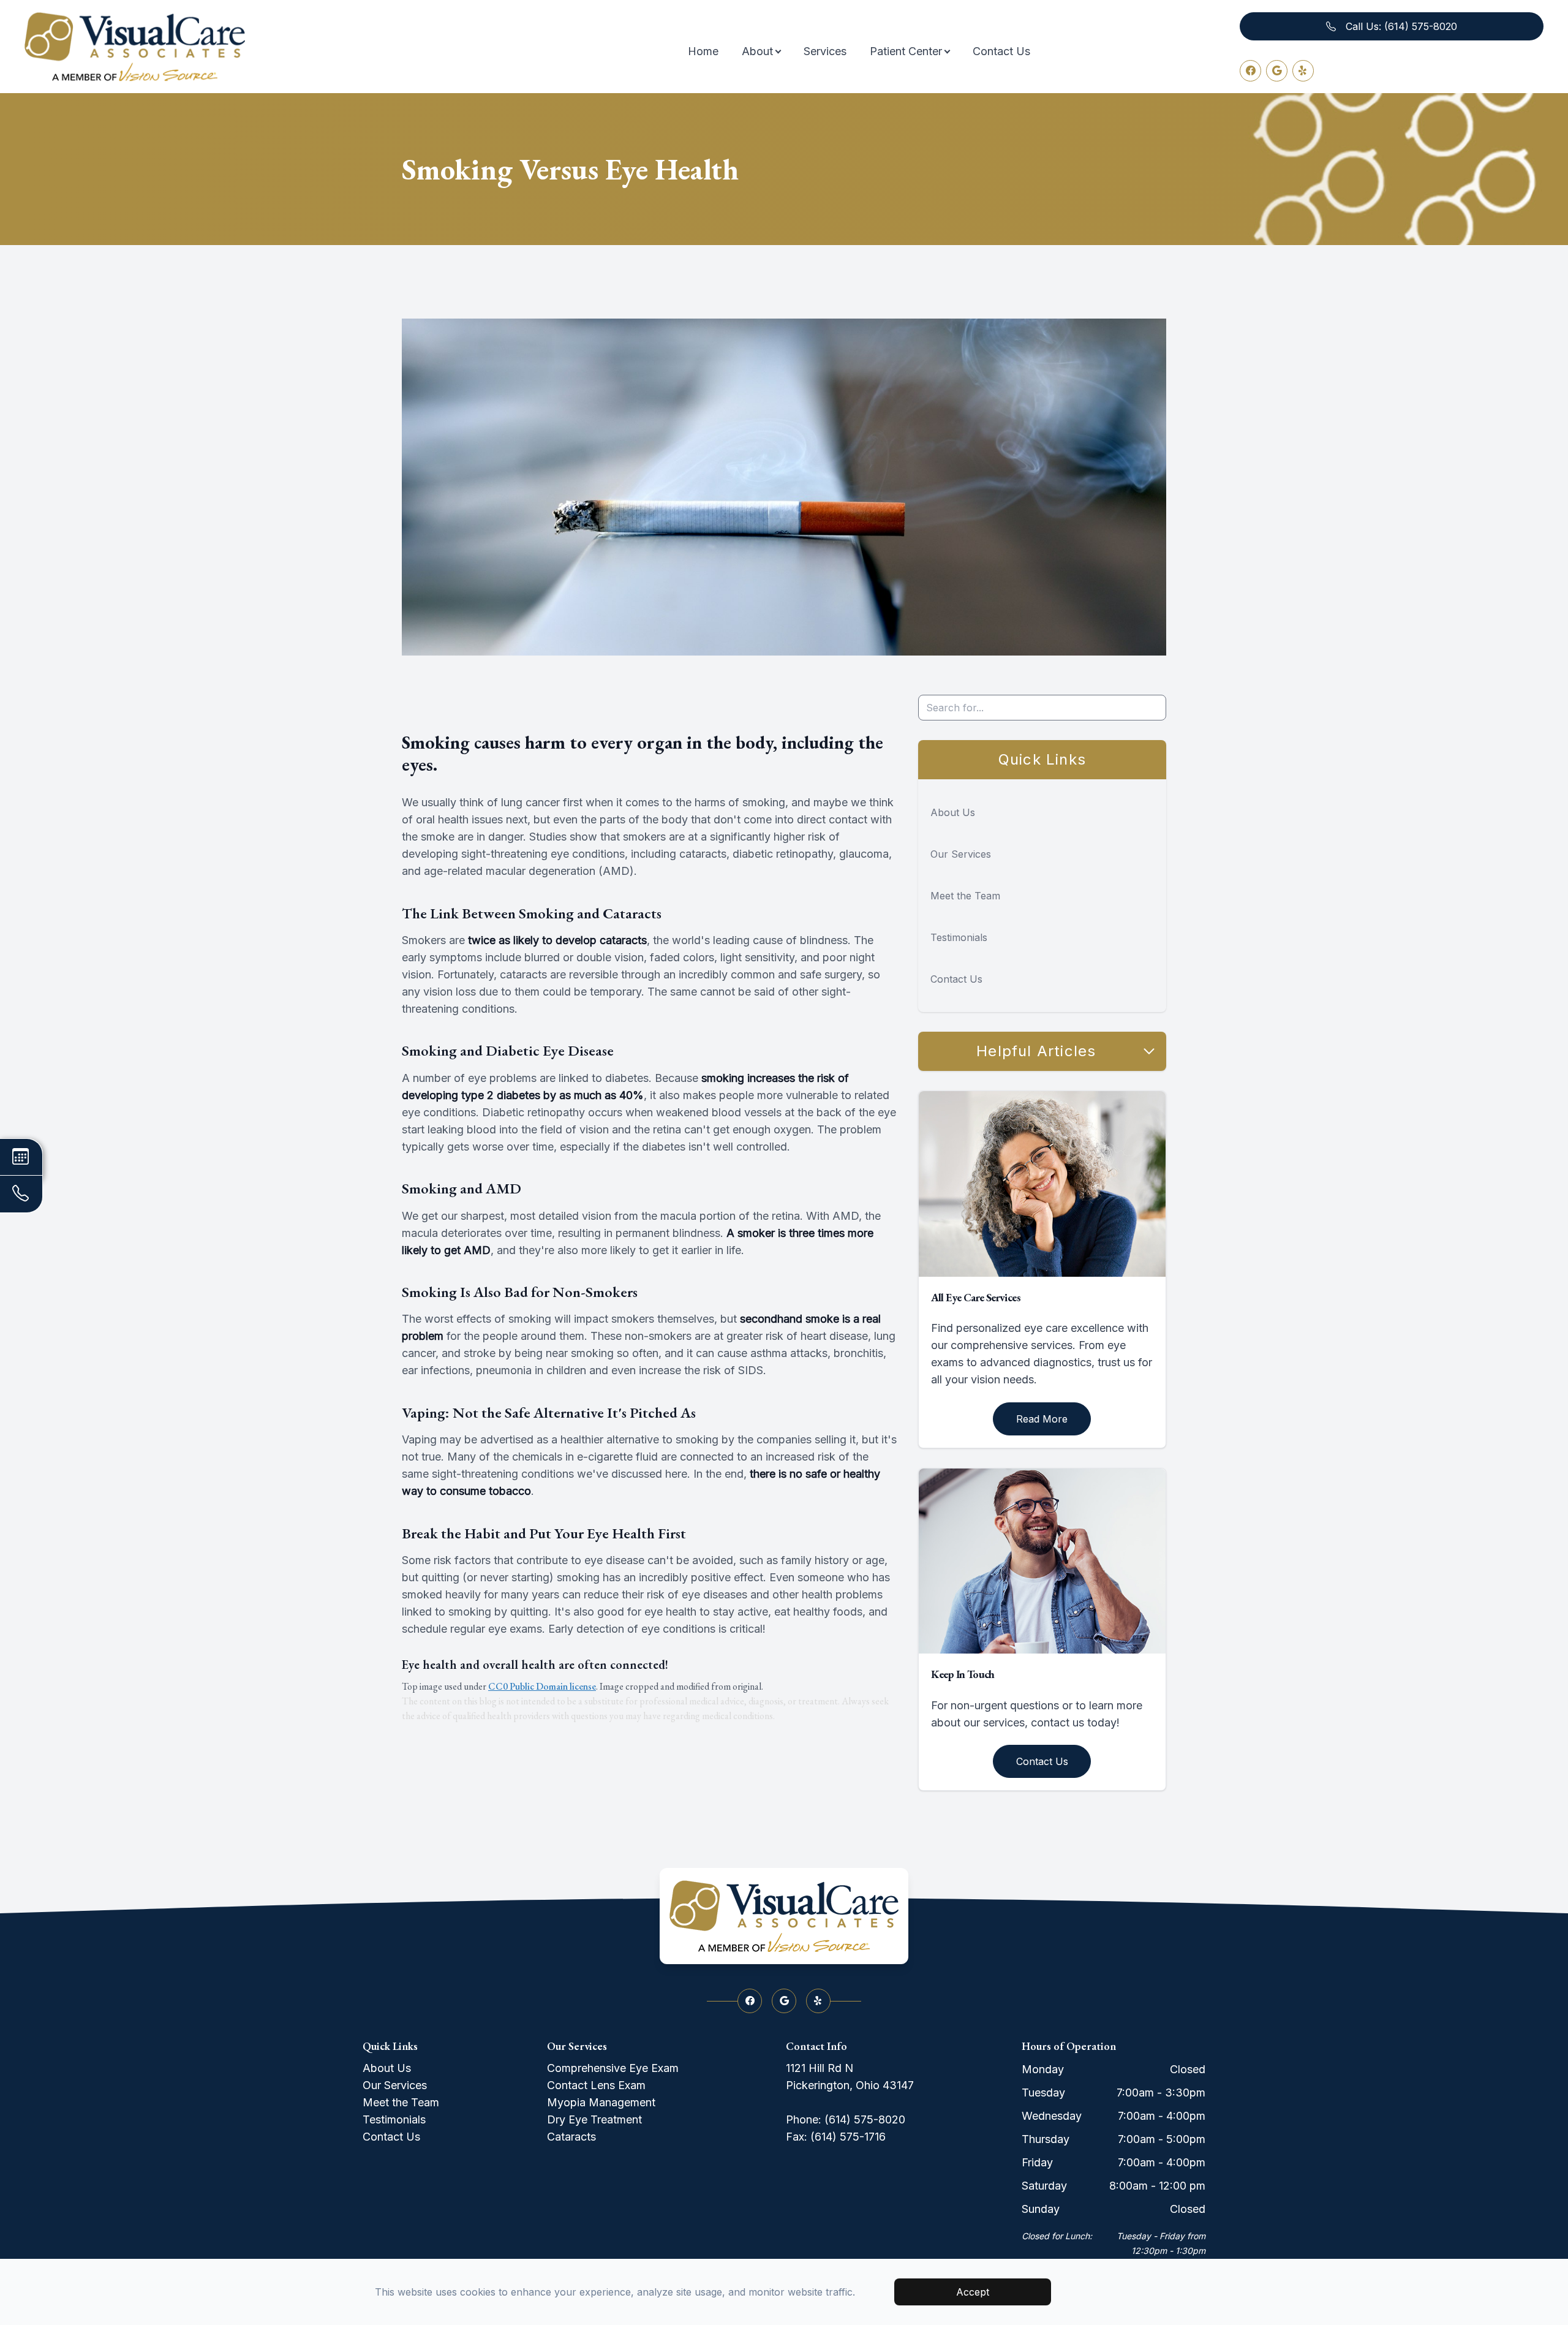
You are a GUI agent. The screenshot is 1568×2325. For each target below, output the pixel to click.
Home (703, 51)
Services (825, 51)
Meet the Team (965, 896)
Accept (973, 2292)
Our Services (961, 854)
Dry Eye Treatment (594, 2119)
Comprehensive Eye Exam (613, 2068)
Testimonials (959, 937)
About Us (953, 812)
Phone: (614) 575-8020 (846, 2119)
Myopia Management (601, 2102)
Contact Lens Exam (596, 2085)
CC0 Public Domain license (542, 1686)
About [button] (757, 51)
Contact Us (1001, 51)
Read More (1042, 1419)
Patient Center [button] (906, 51)
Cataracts (571, 2137)
